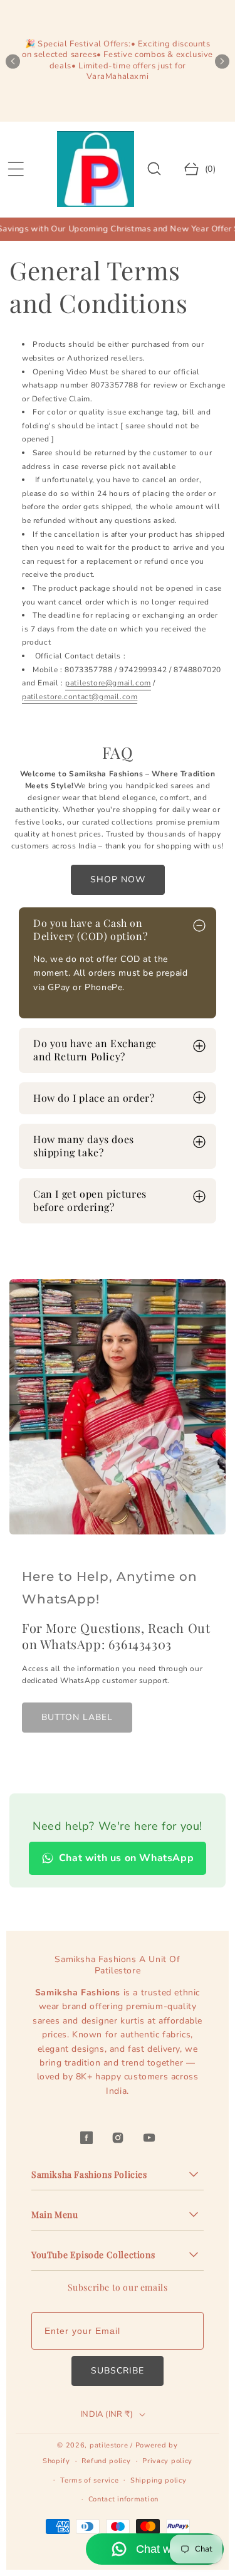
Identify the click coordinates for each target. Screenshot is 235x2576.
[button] (16, 169)
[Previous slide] (13, 61)
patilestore (109, 2445)
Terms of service (89, 2480)
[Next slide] (222, 61)
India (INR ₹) (107, 2414)
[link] (77, 1718)
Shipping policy (159, 2480)
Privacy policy (167, 2461)
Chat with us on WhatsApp (126, 1858)
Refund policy (106, 2461)
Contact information (123, 2499)
